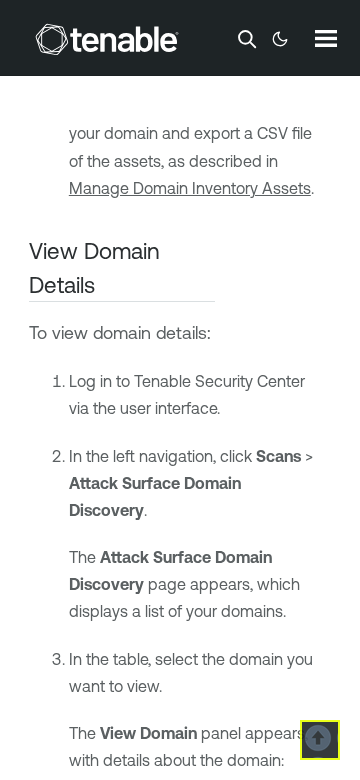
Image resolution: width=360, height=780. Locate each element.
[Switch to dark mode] (280, 39)
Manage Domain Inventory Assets (190, 188)
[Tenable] (107, 39)
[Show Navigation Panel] (326, 38)
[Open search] (247, 39)
